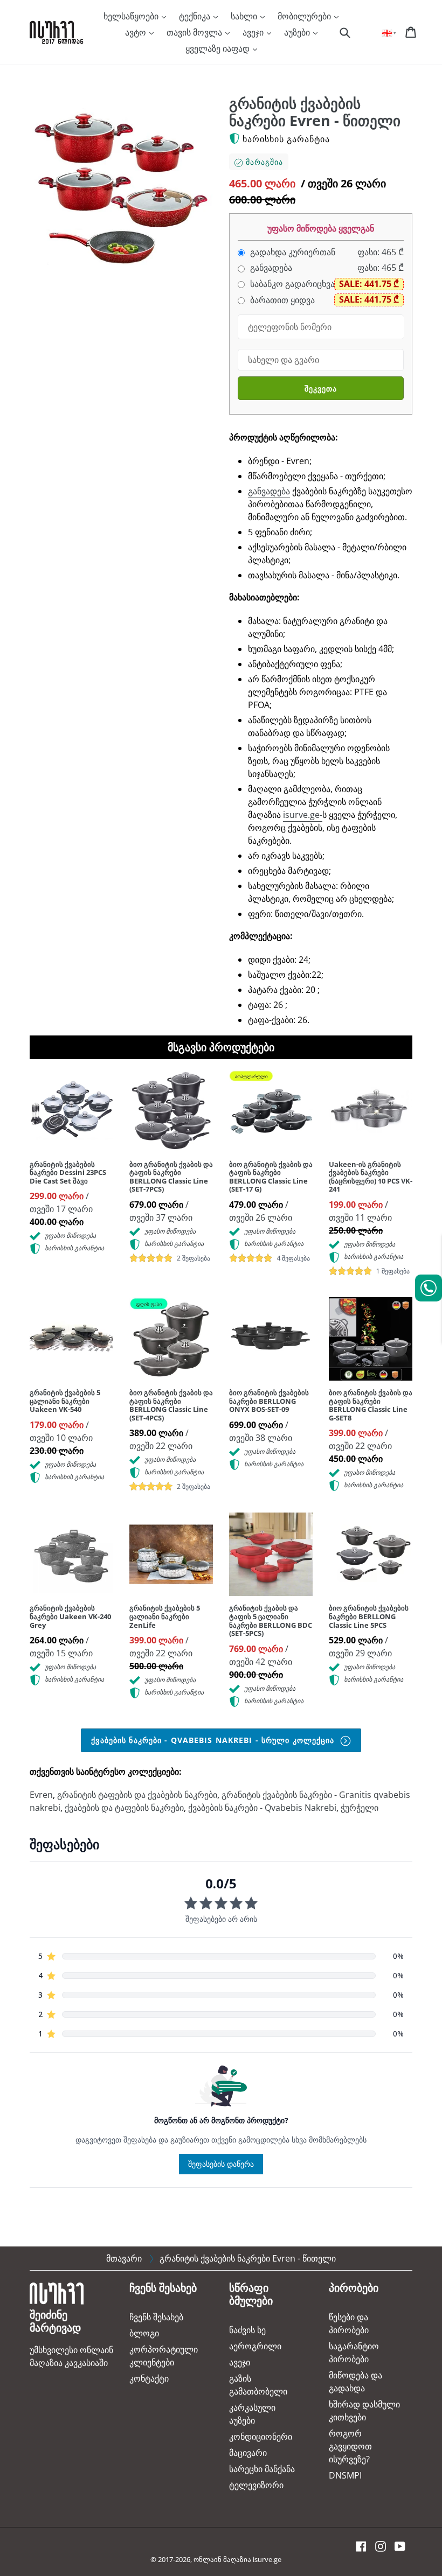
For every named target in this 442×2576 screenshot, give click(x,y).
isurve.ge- (303, 815)
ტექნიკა (196, 16)
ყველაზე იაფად (219, 48)
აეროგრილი (255, 2346)
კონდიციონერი (261, 2437)
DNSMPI (345, 2475)
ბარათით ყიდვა (281, 300)
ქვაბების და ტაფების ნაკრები (124, 1808)
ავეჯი (254, 32)
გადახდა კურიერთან (292, 252)
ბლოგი (144, 2333)
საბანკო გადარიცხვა (291, 284)
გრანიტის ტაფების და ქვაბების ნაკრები (137, 1795)
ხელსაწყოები (132, 16)
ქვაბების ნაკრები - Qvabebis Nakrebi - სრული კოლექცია (214, 1740)
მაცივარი (248, 2453)
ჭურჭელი (360, 1808)
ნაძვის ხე (247, 2330)
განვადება (270, 268)
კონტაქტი (149, 2378)
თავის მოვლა (195, 32)
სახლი (245, 16)
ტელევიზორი (256, 2485)
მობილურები (305, 16)
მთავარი (124, 2258)
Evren (41, 1795)
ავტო (137, 32)
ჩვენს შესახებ (156, 2317)
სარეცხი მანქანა (262, 2469)
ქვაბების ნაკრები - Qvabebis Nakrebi (262, 1808)
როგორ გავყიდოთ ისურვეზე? (350, 2446)
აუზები (298, 32)
